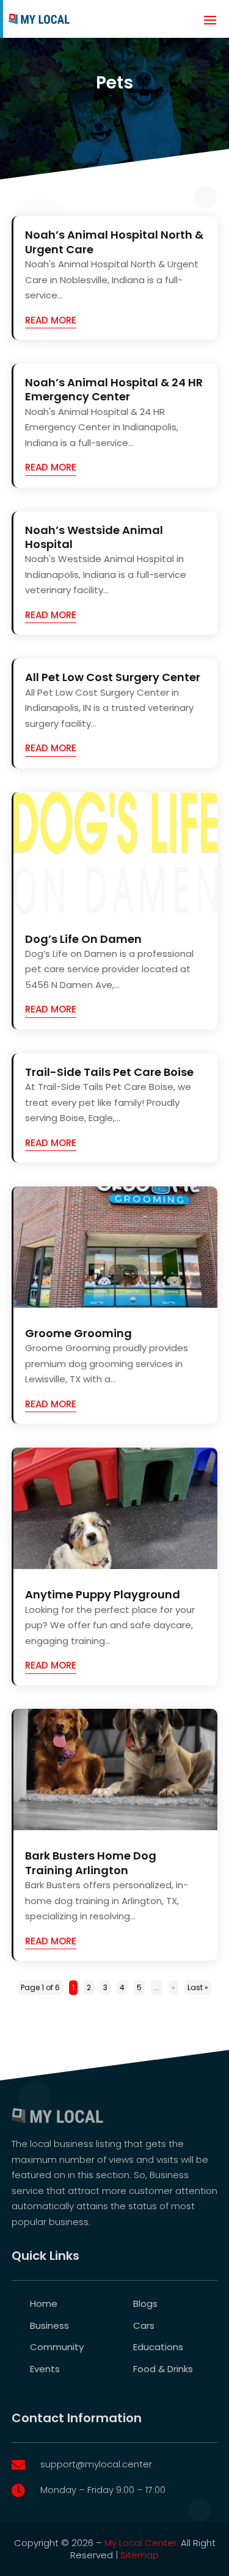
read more (51, 320)
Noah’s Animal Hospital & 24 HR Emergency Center (114, 389)
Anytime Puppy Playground (103, 1594)
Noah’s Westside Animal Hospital (94, 537)
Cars (144, 2325)
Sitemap (140, 2555)
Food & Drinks (163, 2369)
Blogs (145, 2304)
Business (49, 2325)
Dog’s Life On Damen (83, 939)
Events (45, 2369)
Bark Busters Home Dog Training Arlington (91, 1863)
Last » (198, 1987)
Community (57, 2347)
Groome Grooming (78, 1333)
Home (44, 2304)
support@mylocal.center (96, 2464)
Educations (158, 2347)
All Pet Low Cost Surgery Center (113, 677)
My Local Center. (141, 2543)
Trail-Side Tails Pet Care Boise (109, 1072)
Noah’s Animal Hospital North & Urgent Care (114, 242)
